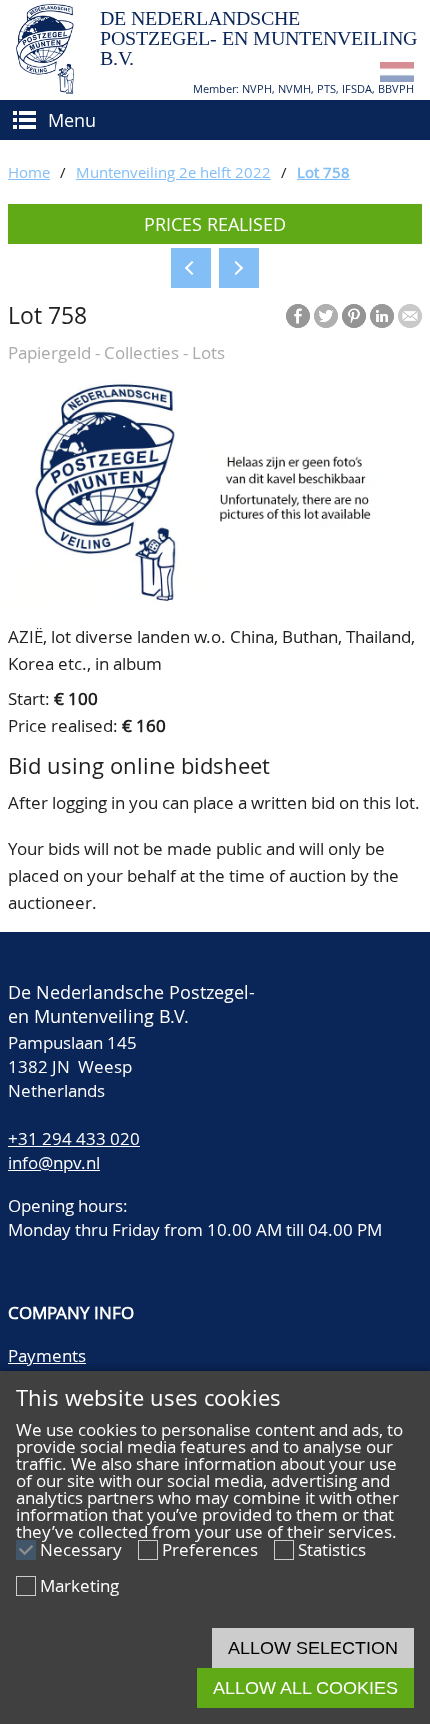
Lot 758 (323, 172)
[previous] (191, 268)
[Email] (410, 316)
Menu (72, 120)
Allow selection (313, 1648)
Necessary (81, 1549)
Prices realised (215, 224)
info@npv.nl (54, 1162)
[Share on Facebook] (298, 316)
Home (29, 172)
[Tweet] (326, 316)
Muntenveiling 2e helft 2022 (173, 172)
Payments (47, 1355)
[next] (239, 268)
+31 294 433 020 (74, 1138)
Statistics (332, 1549)
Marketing (79, 1585)
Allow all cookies (305, 1688)
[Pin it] (354, 316)
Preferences (210, 1549)
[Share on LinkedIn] (382, 316)
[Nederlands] (397, 75)
